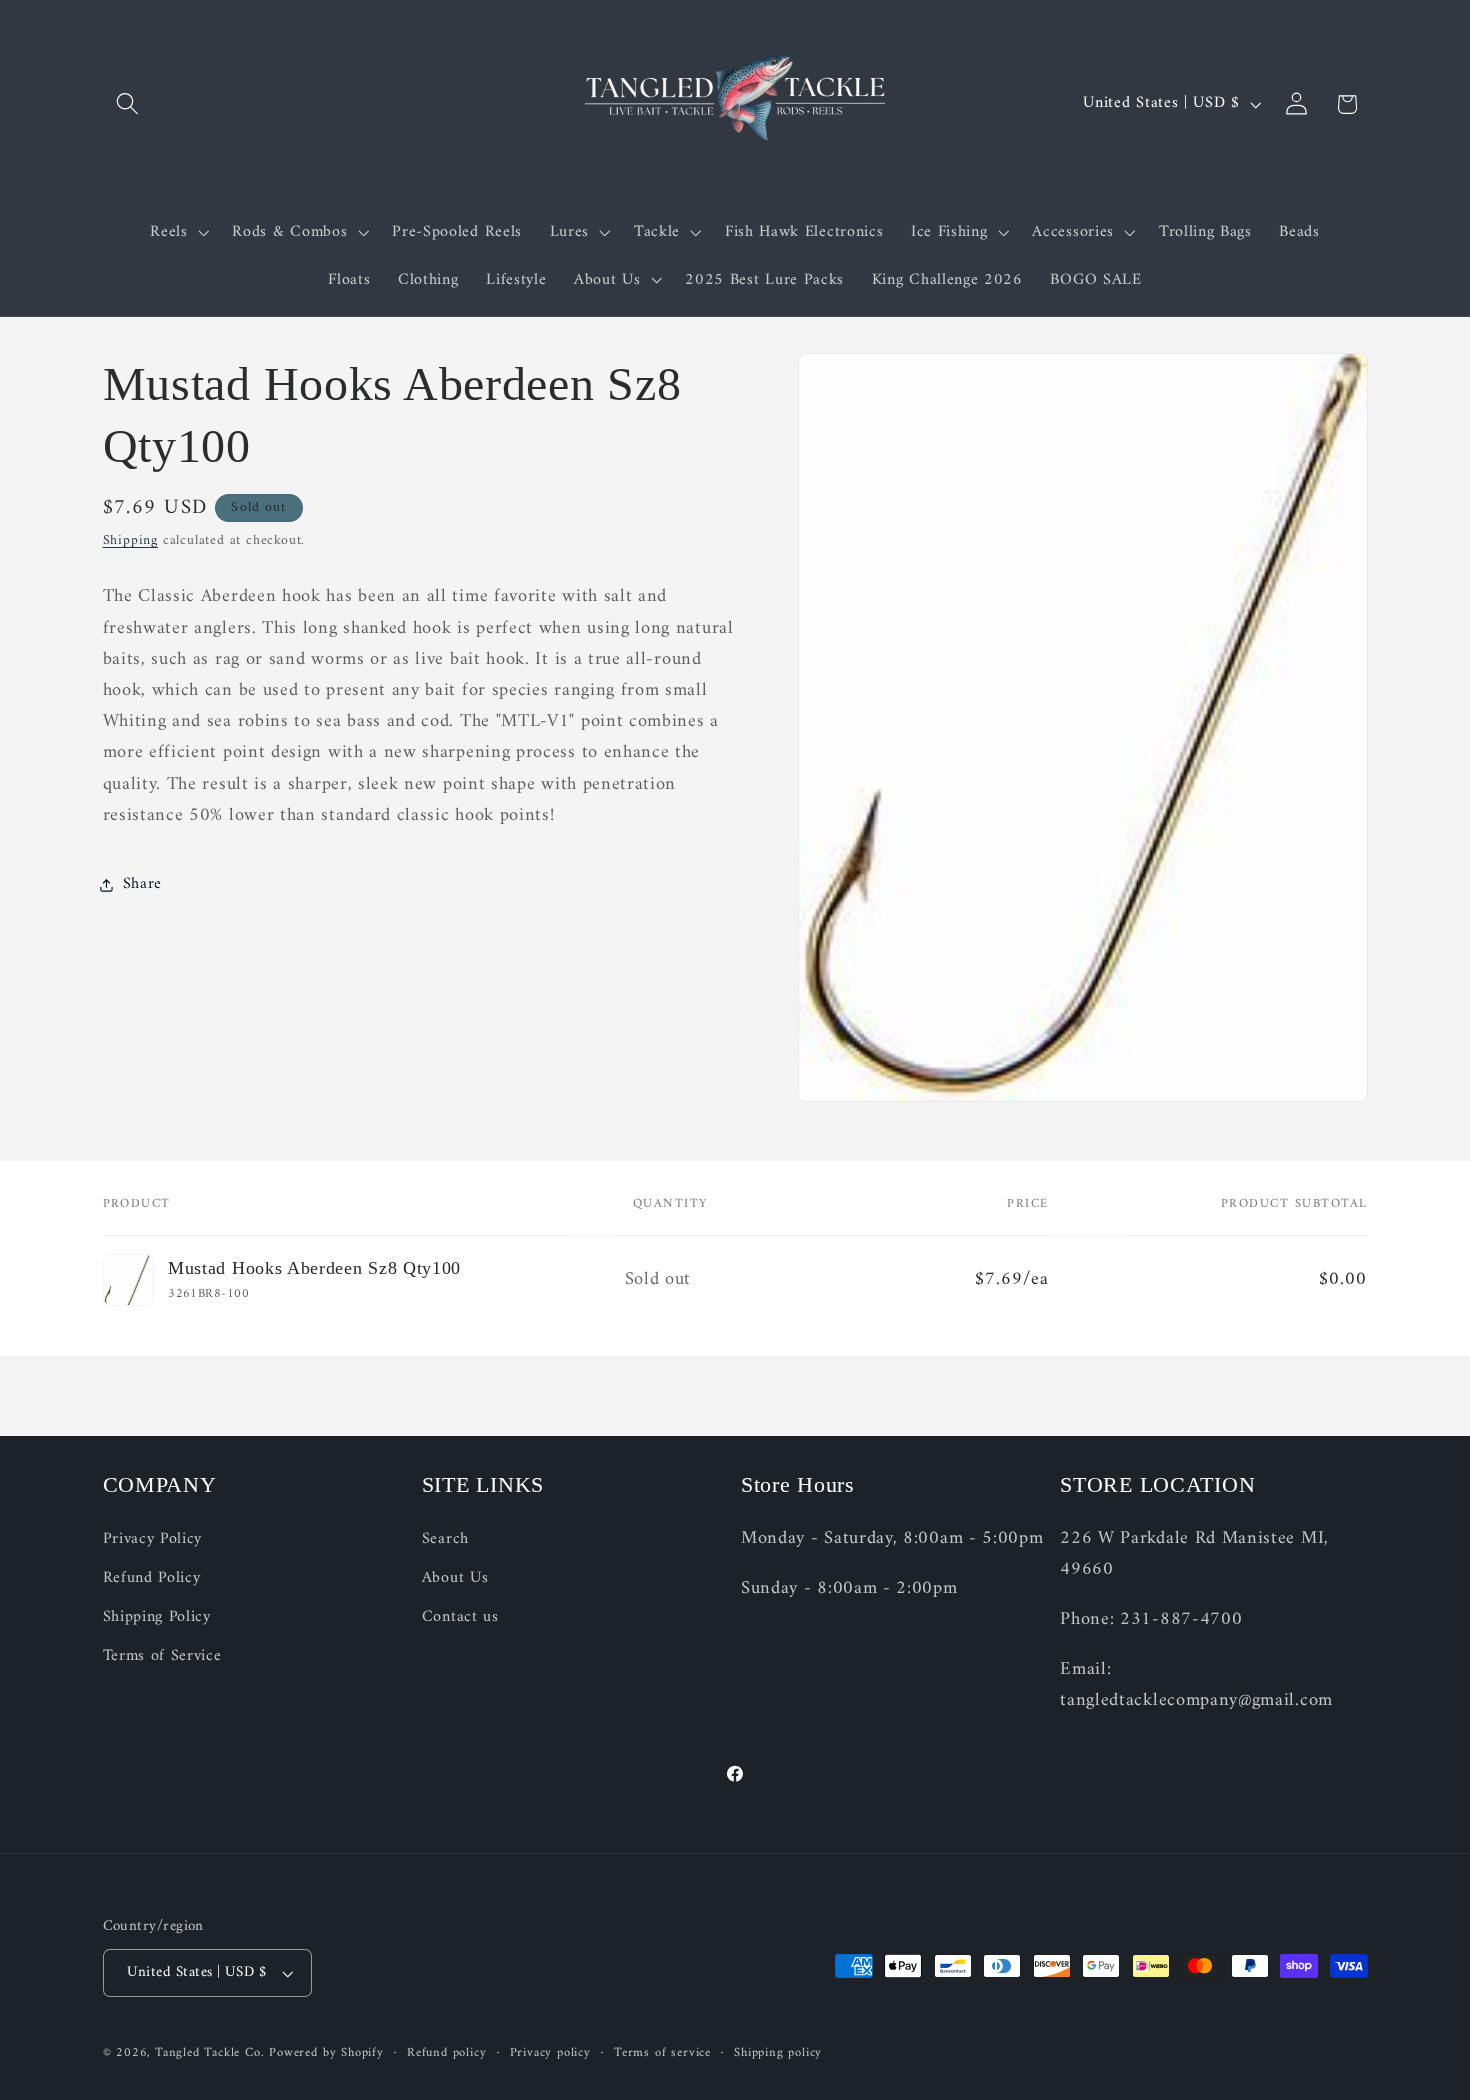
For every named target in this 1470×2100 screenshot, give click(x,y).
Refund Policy (152, 1578)
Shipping (130, 540)
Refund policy (446, 2053)
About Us (455, 1578)
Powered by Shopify (326, 2053)
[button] (128, 104)
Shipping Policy (157, 1617)
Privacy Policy (153, 1539)
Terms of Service (162, 1656)
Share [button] (142, 884)
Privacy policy (550, 2053)
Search (445, 1539)
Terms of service (662, 2053)
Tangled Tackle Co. (210, 2053)
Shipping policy (778, 2053)
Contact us (460, 1617)
